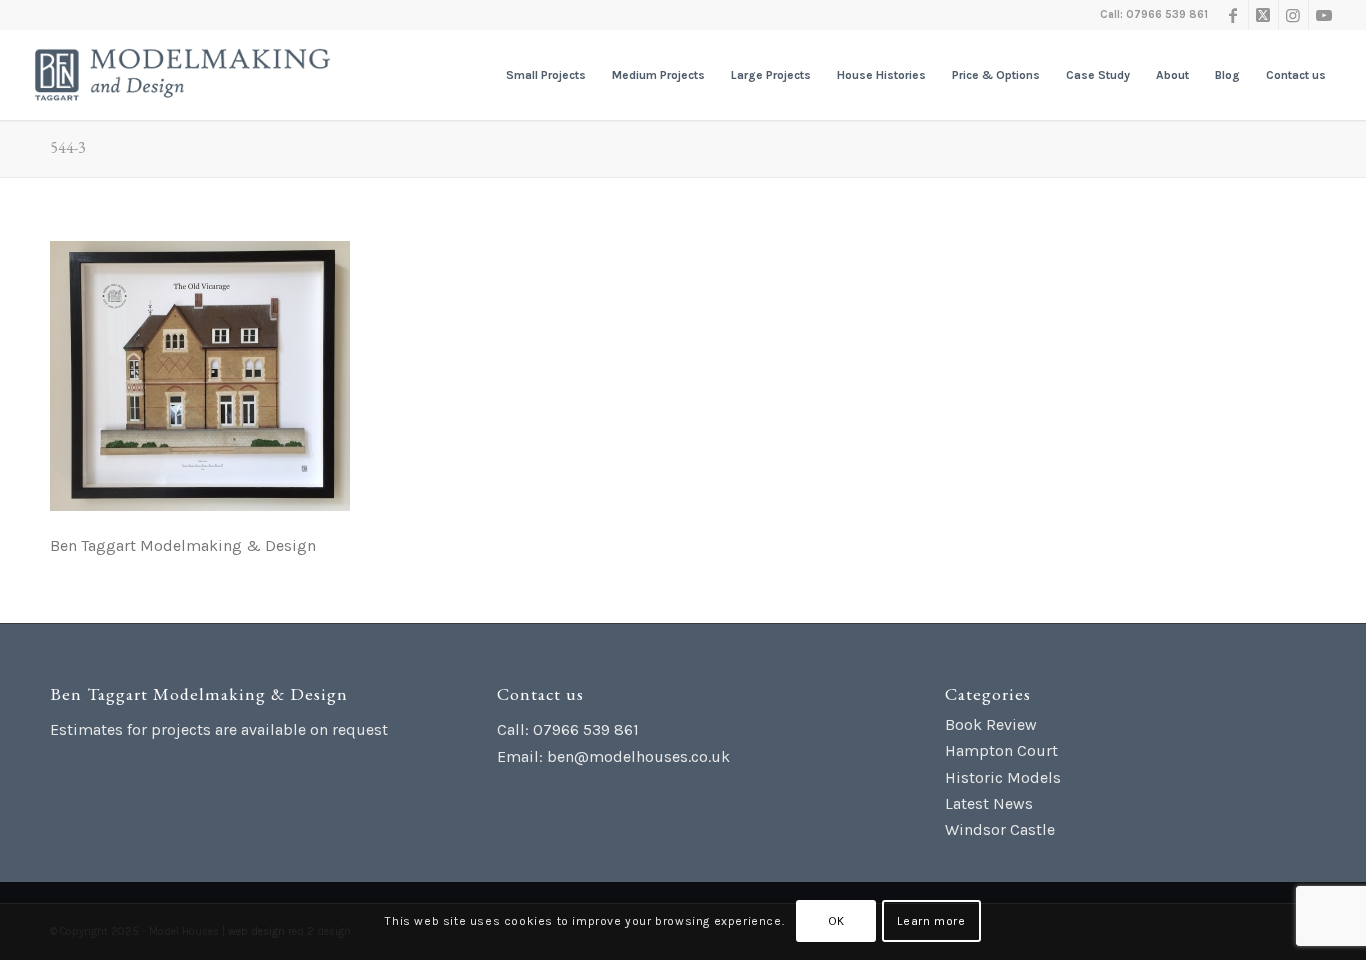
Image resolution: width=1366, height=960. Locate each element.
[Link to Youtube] (1324, 15)
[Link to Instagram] (1293, 15)
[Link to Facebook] (1233, 15)
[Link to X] (1263, 15)
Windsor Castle (1000, 829)
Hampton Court (1001, 750)
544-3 (68, 147)
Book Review (991, 724)
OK (836, 921)
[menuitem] (546, 75)
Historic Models (1003, 777)
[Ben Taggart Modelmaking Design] (182, 75)
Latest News (989, 803)
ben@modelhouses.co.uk (638, 756)
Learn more (931, 921)
